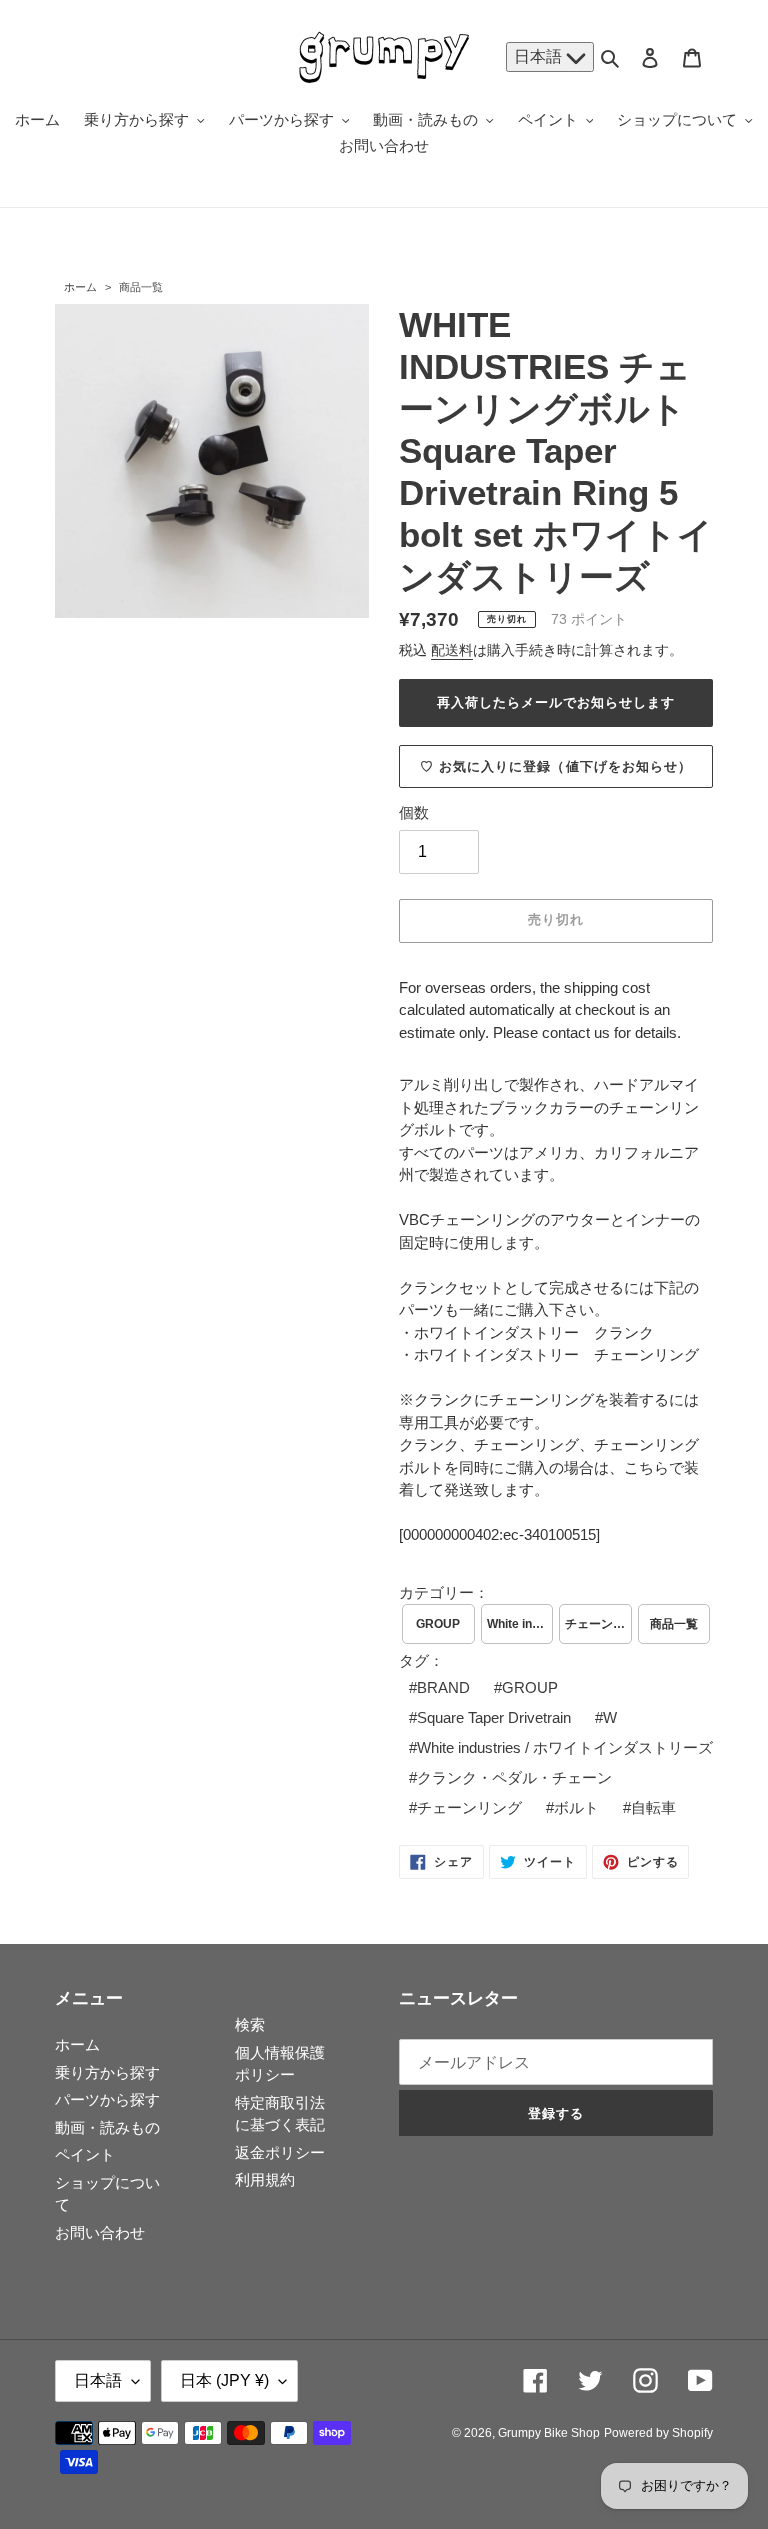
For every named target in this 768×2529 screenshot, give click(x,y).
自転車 (653, 1807)
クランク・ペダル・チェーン (514, 1777)
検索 (250, 2024)
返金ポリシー (280, 2152)
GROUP (438, 1624)
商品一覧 (141, 287)
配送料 (452, 650)
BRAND (443, 1687)
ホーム (80, 287)
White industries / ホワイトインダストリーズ (520, 1624)
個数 (414, 812)
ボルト (576, 1807)
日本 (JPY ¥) (224, 2380)
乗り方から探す (107, 2072)
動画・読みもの (107, 2127)
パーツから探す (107, 2099)
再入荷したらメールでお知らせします (556, 702)
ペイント (85, 2154)
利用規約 (265, 2179)
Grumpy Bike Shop (549, 2433)
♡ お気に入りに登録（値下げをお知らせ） (556, 766)
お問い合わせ (100, 2232)
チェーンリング (598, 1624)
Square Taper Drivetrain (494, 1717)
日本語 (540, 56)
